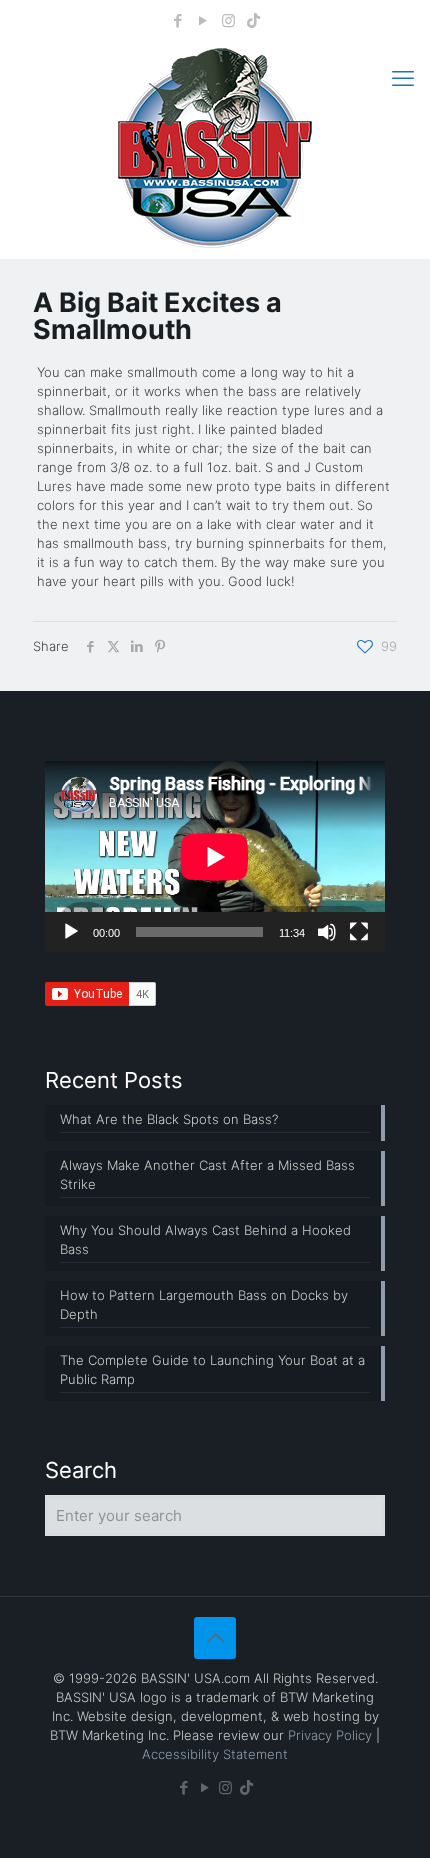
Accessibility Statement (215, 1754)
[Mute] (327, 932)
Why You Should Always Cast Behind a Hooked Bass (205, 1239)
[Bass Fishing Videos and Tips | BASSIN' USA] (215, 148)
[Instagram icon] (228, 20)
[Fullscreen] (359, 932)
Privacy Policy (330, 1735)
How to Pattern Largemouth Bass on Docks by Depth (204, 1304)
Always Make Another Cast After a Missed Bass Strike (207, 1174)
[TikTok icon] (253, 20)
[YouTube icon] (203, 20)
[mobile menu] (403, 78)
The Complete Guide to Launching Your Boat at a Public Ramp (212, 1369)
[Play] (71, 932)
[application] (215, 856)
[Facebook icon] (178, 20)
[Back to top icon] (215, 1638)
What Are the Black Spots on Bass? (169, 1119)
